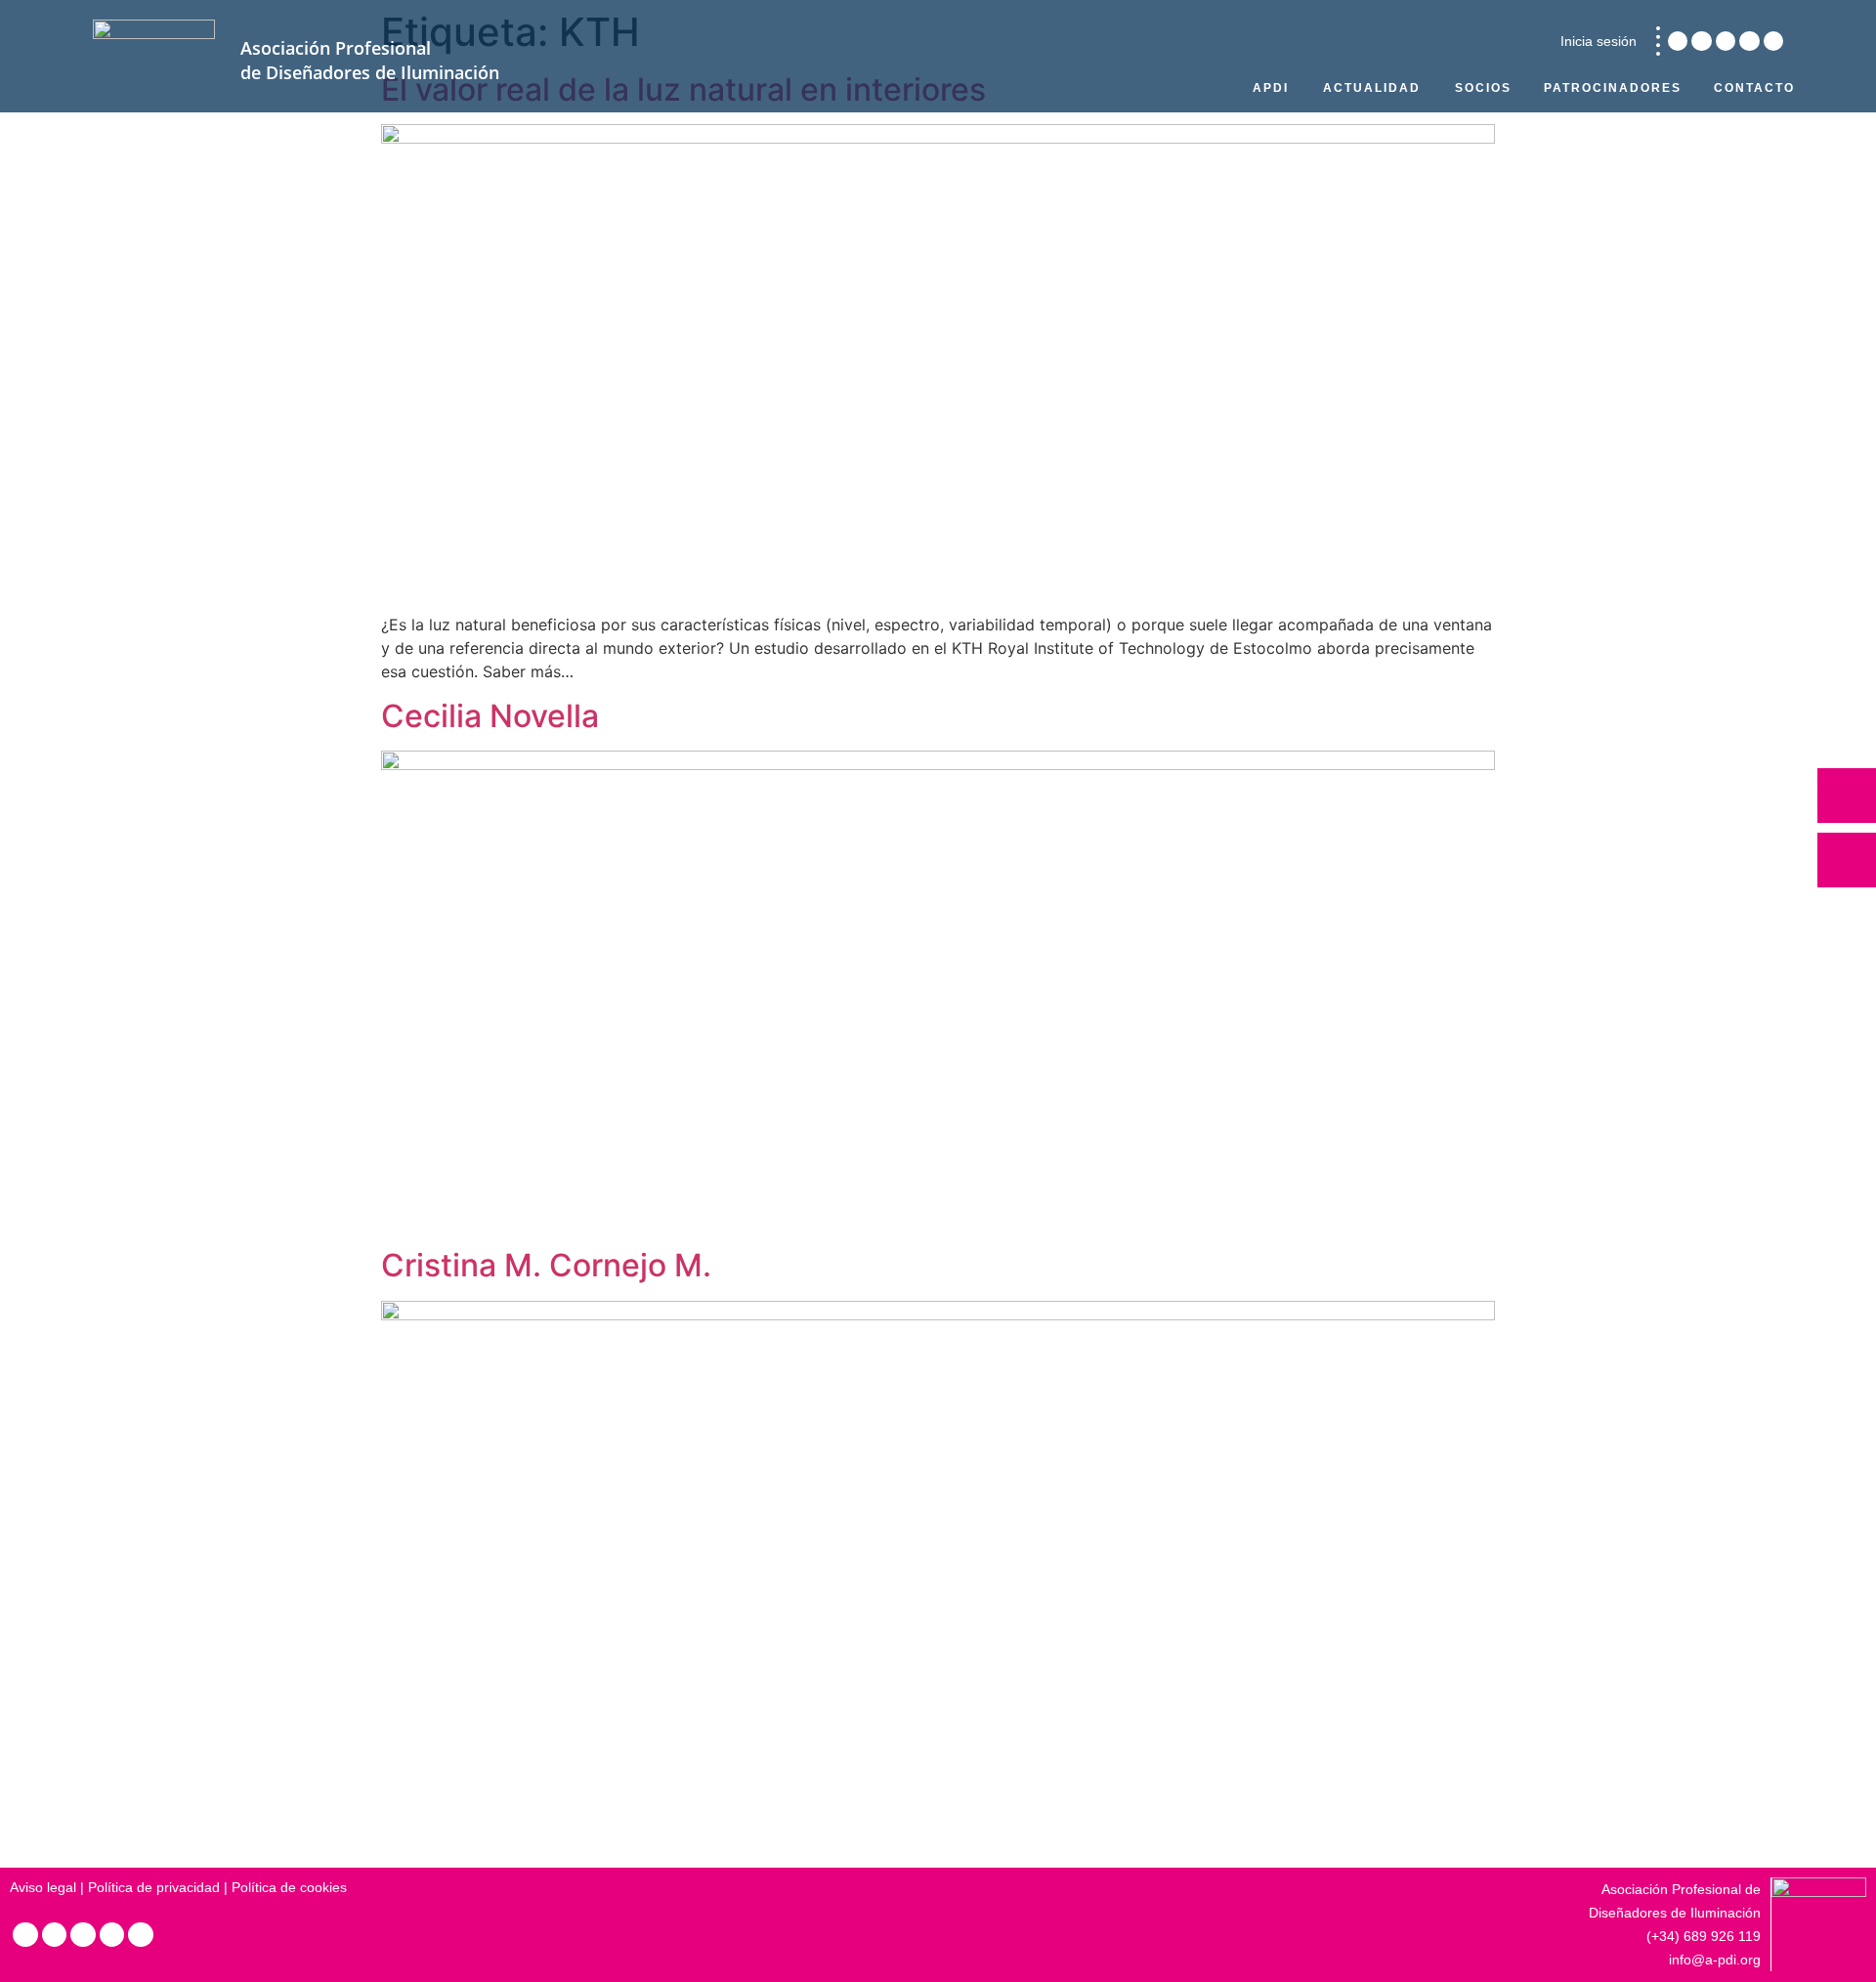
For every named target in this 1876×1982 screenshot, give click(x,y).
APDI (1271, 88)
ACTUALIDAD (1372, 88)
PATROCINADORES (1613, 88)
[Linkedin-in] (1678, 41)
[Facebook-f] (1749, 41)
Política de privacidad (154, 1887)
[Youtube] (1773, 41)
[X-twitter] (1726, 41)
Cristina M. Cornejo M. (546, 1265)
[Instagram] (1701, 41)
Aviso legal (43, 1887)
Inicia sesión (1599, 41)
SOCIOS (1483, 88)
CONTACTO (1754, 88)
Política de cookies (289, 1887)
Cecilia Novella (490, 716)
